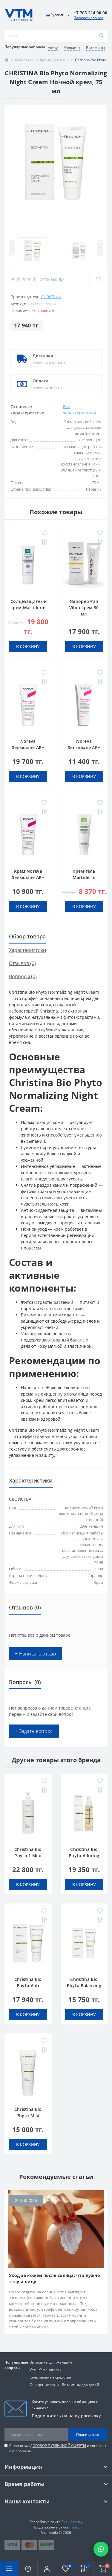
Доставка (43, 356)
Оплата (40, 381)
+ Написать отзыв (36, 1654)
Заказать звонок (89, 18)
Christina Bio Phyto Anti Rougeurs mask (28, 1985)
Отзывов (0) (22, 963)
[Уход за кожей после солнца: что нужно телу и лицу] (56, 2228)
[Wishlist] (98, 279)
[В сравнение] (44, 542)
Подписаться (88, 2435)
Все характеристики (80, 410)
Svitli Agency (72, 2522)
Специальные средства (50, 2377)
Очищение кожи (44, 2385)
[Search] (101, 36)
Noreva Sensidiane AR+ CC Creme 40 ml (28, 747)
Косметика (24, 60)
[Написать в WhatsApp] (101, 2549)
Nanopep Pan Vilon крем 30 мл (84, 608)
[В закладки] (44, 533)
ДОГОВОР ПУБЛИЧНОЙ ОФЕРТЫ (58, 2446)
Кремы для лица (54, 60)
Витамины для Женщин (51, 2362)
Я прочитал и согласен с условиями (58, 2448)
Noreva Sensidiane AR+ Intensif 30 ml (84, 747)
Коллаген (72, 48)
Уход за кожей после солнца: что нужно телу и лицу (55, 2278)
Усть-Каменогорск (45, 2370)
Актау (53, 48)
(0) (61, 279)
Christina (51, 297)
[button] (47, 2569)
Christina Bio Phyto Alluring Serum (84, 1856)
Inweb (75, 2527)
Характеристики (27, 950)
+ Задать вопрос (34, 1731)
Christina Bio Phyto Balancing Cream (84, 1985)
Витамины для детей (80, 2385)
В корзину (28, 646)
